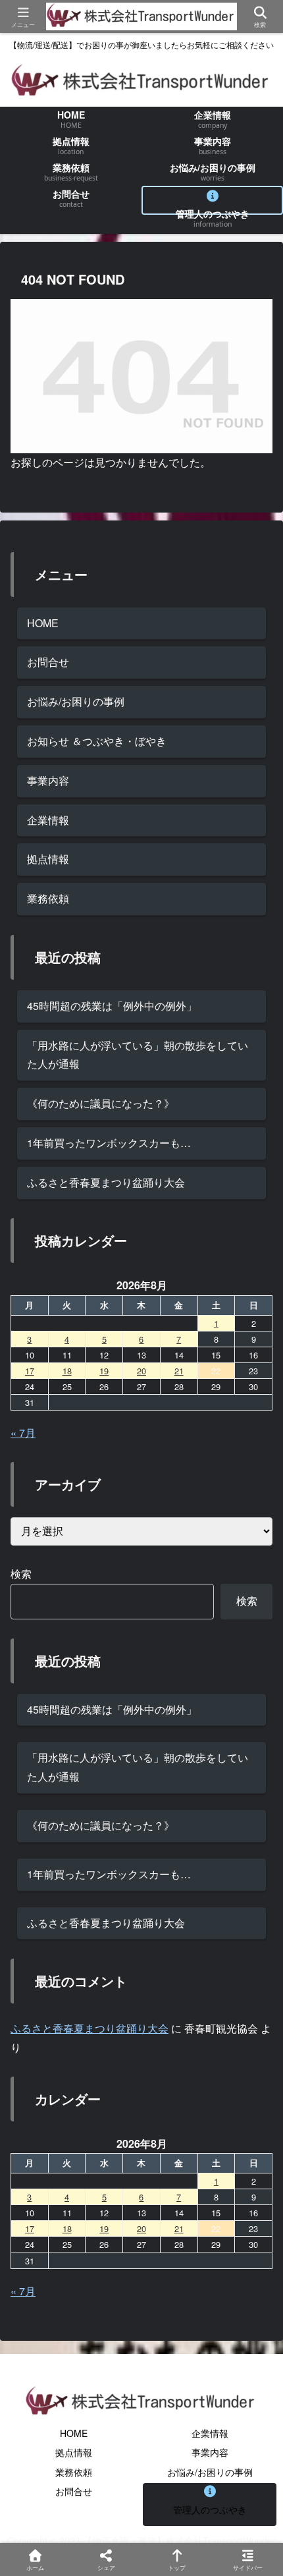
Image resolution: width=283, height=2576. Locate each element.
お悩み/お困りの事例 (76, 701)
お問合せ (48, 662)
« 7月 (23, 1433)
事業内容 (48, 780)
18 (67, 1371)
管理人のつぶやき (210, 2509)
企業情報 (48, 820)
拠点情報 (48, 859)
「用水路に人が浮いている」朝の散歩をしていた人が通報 (138, 1055)
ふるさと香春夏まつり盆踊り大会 (106, 1182)
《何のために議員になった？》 (101, 1103)
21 (179, 1371)
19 (104, 1371)
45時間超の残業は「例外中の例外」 (112, 1006)
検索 (21, 1574)
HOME (43, 623)
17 (30, 1371)
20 (141, 1371)
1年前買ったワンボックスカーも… (109, 1143)
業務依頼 (48, 898)
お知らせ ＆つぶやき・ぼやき (97, 741)
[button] (253, 1995)
